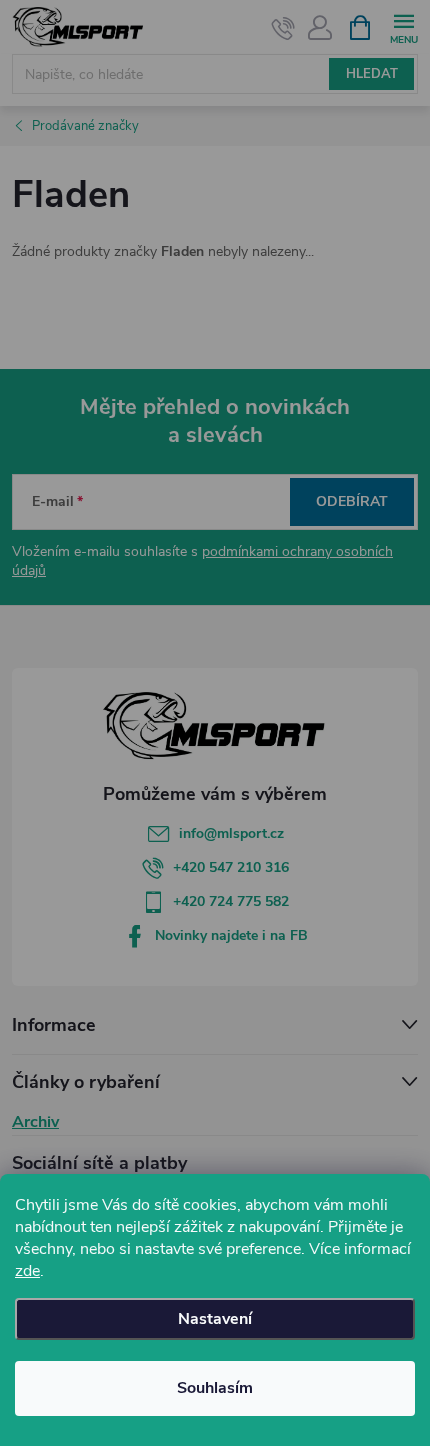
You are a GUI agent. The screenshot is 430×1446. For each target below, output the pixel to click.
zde (27, 1271)
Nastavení (215, 1319)
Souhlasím (215, 1388)
